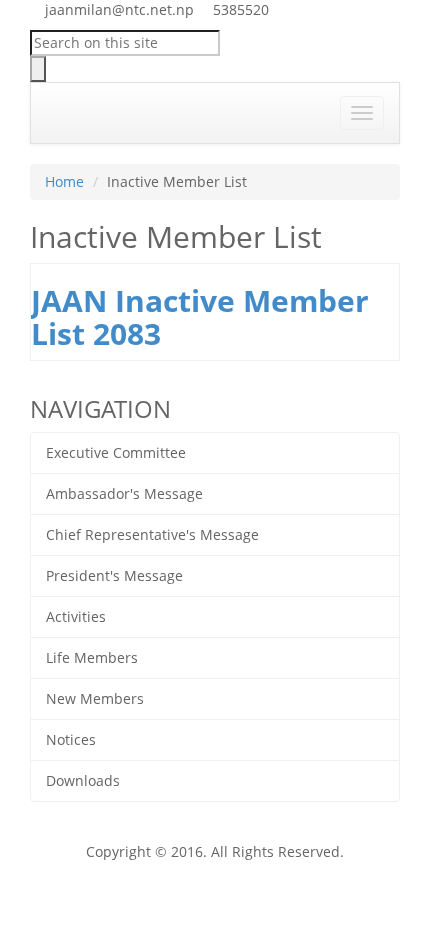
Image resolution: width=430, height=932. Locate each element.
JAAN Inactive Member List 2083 (200, 317)
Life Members (92, 657)
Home (64, 181)
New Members (95, 698)
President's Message (114, 575)
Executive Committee (116, 452)
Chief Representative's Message (152, 534)
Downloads (83, 780)
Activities (76, 616)
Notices (71, 739)
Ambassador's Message (124, 493)
